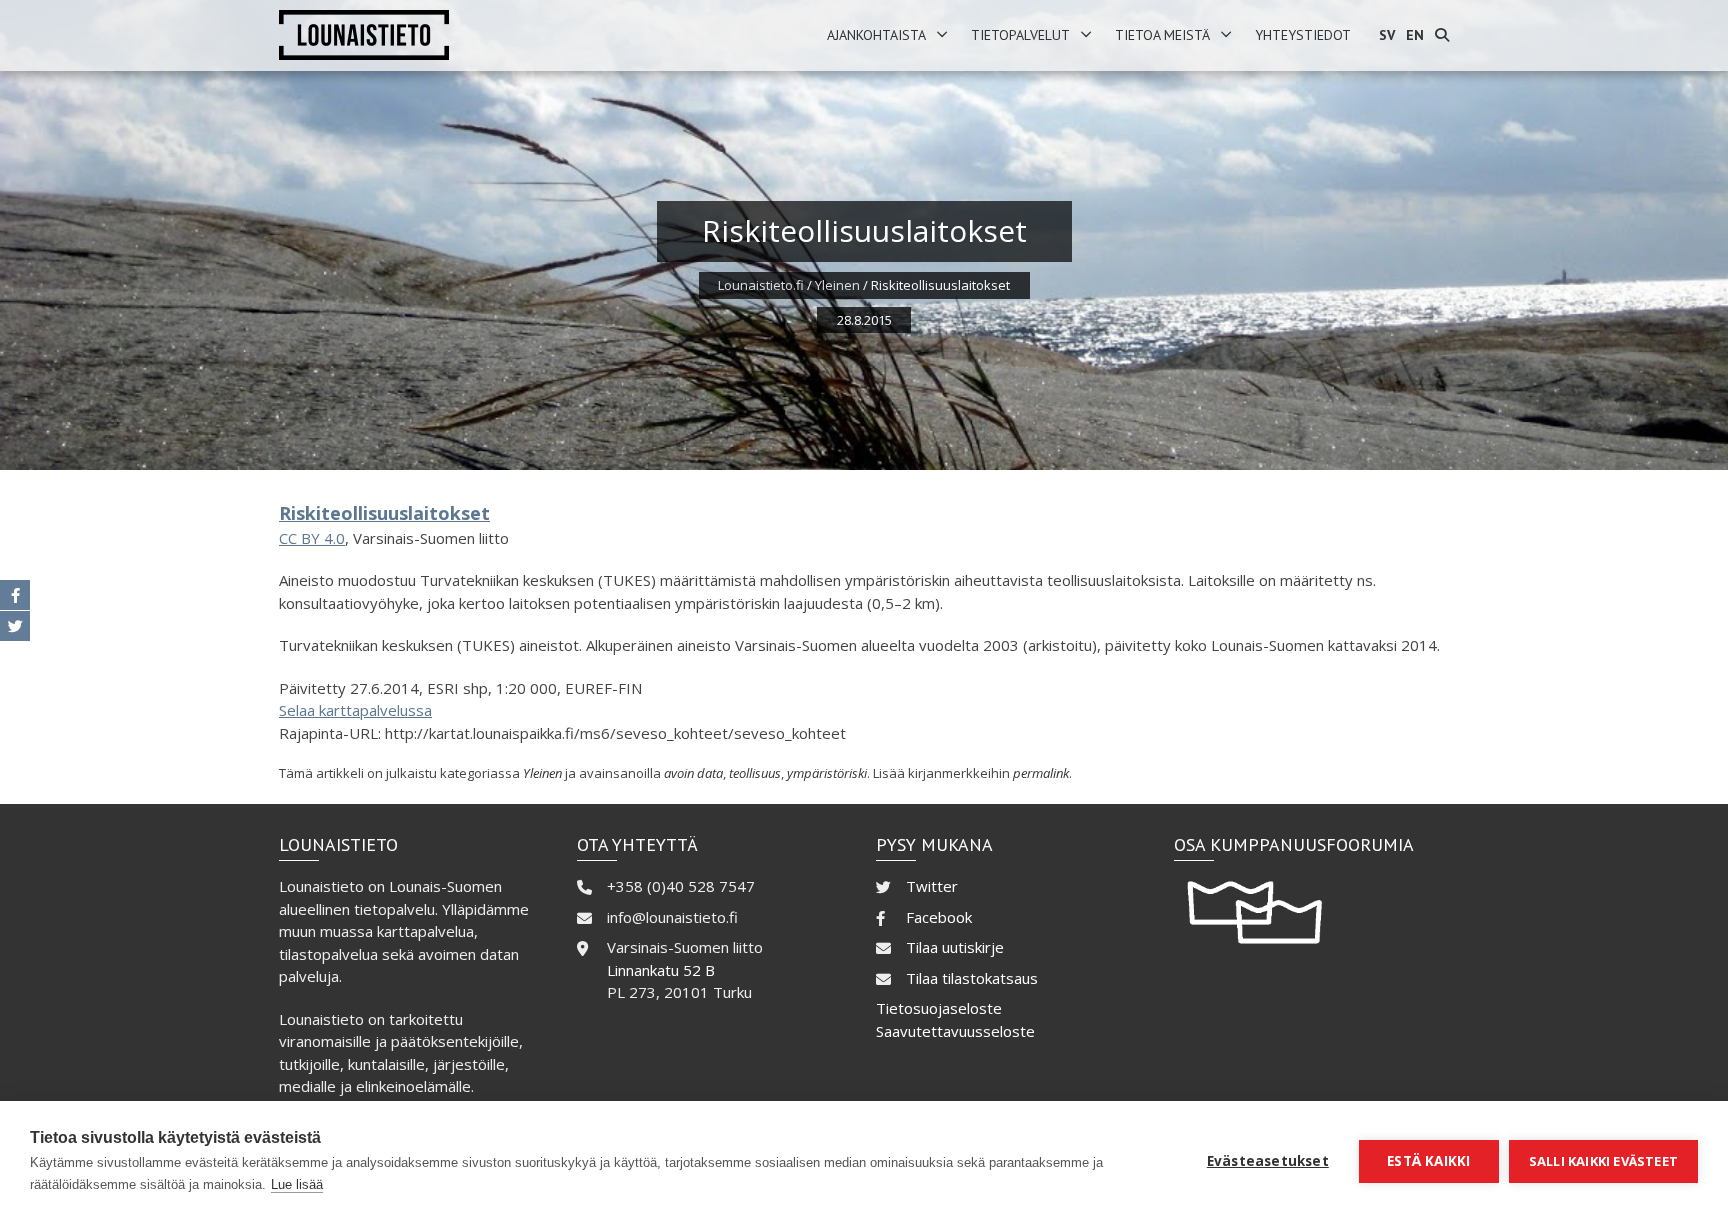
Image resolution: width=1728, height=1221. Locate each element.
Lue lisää (297, 1184)
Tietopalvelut (1020, 35)
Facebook (939, 917)
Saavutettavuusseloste (955, 1031)
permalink (1041, 773)
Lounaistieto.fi (761, 285)
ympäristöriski (827, 773)
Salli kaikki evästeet (1603, 1161)
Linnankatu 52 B (661, 970)
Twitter (932, 886)
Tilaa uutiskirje (955, 947)
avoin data (693, 773)
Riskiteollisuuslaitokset (384, 513)
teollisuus (755, 773)
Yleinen (837, 285)
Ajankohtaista (876, 35)
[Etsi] (1442, 35)
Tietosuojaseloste (939, 1008)
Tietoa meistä (1162, 35)
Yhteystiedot (1303, 35)
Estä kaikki (1428, 1161)
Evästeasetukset (1268, 1161)
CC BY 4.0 (312, 538)
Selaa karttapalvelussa (355, 710)
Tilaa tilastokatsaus (972, 978)
